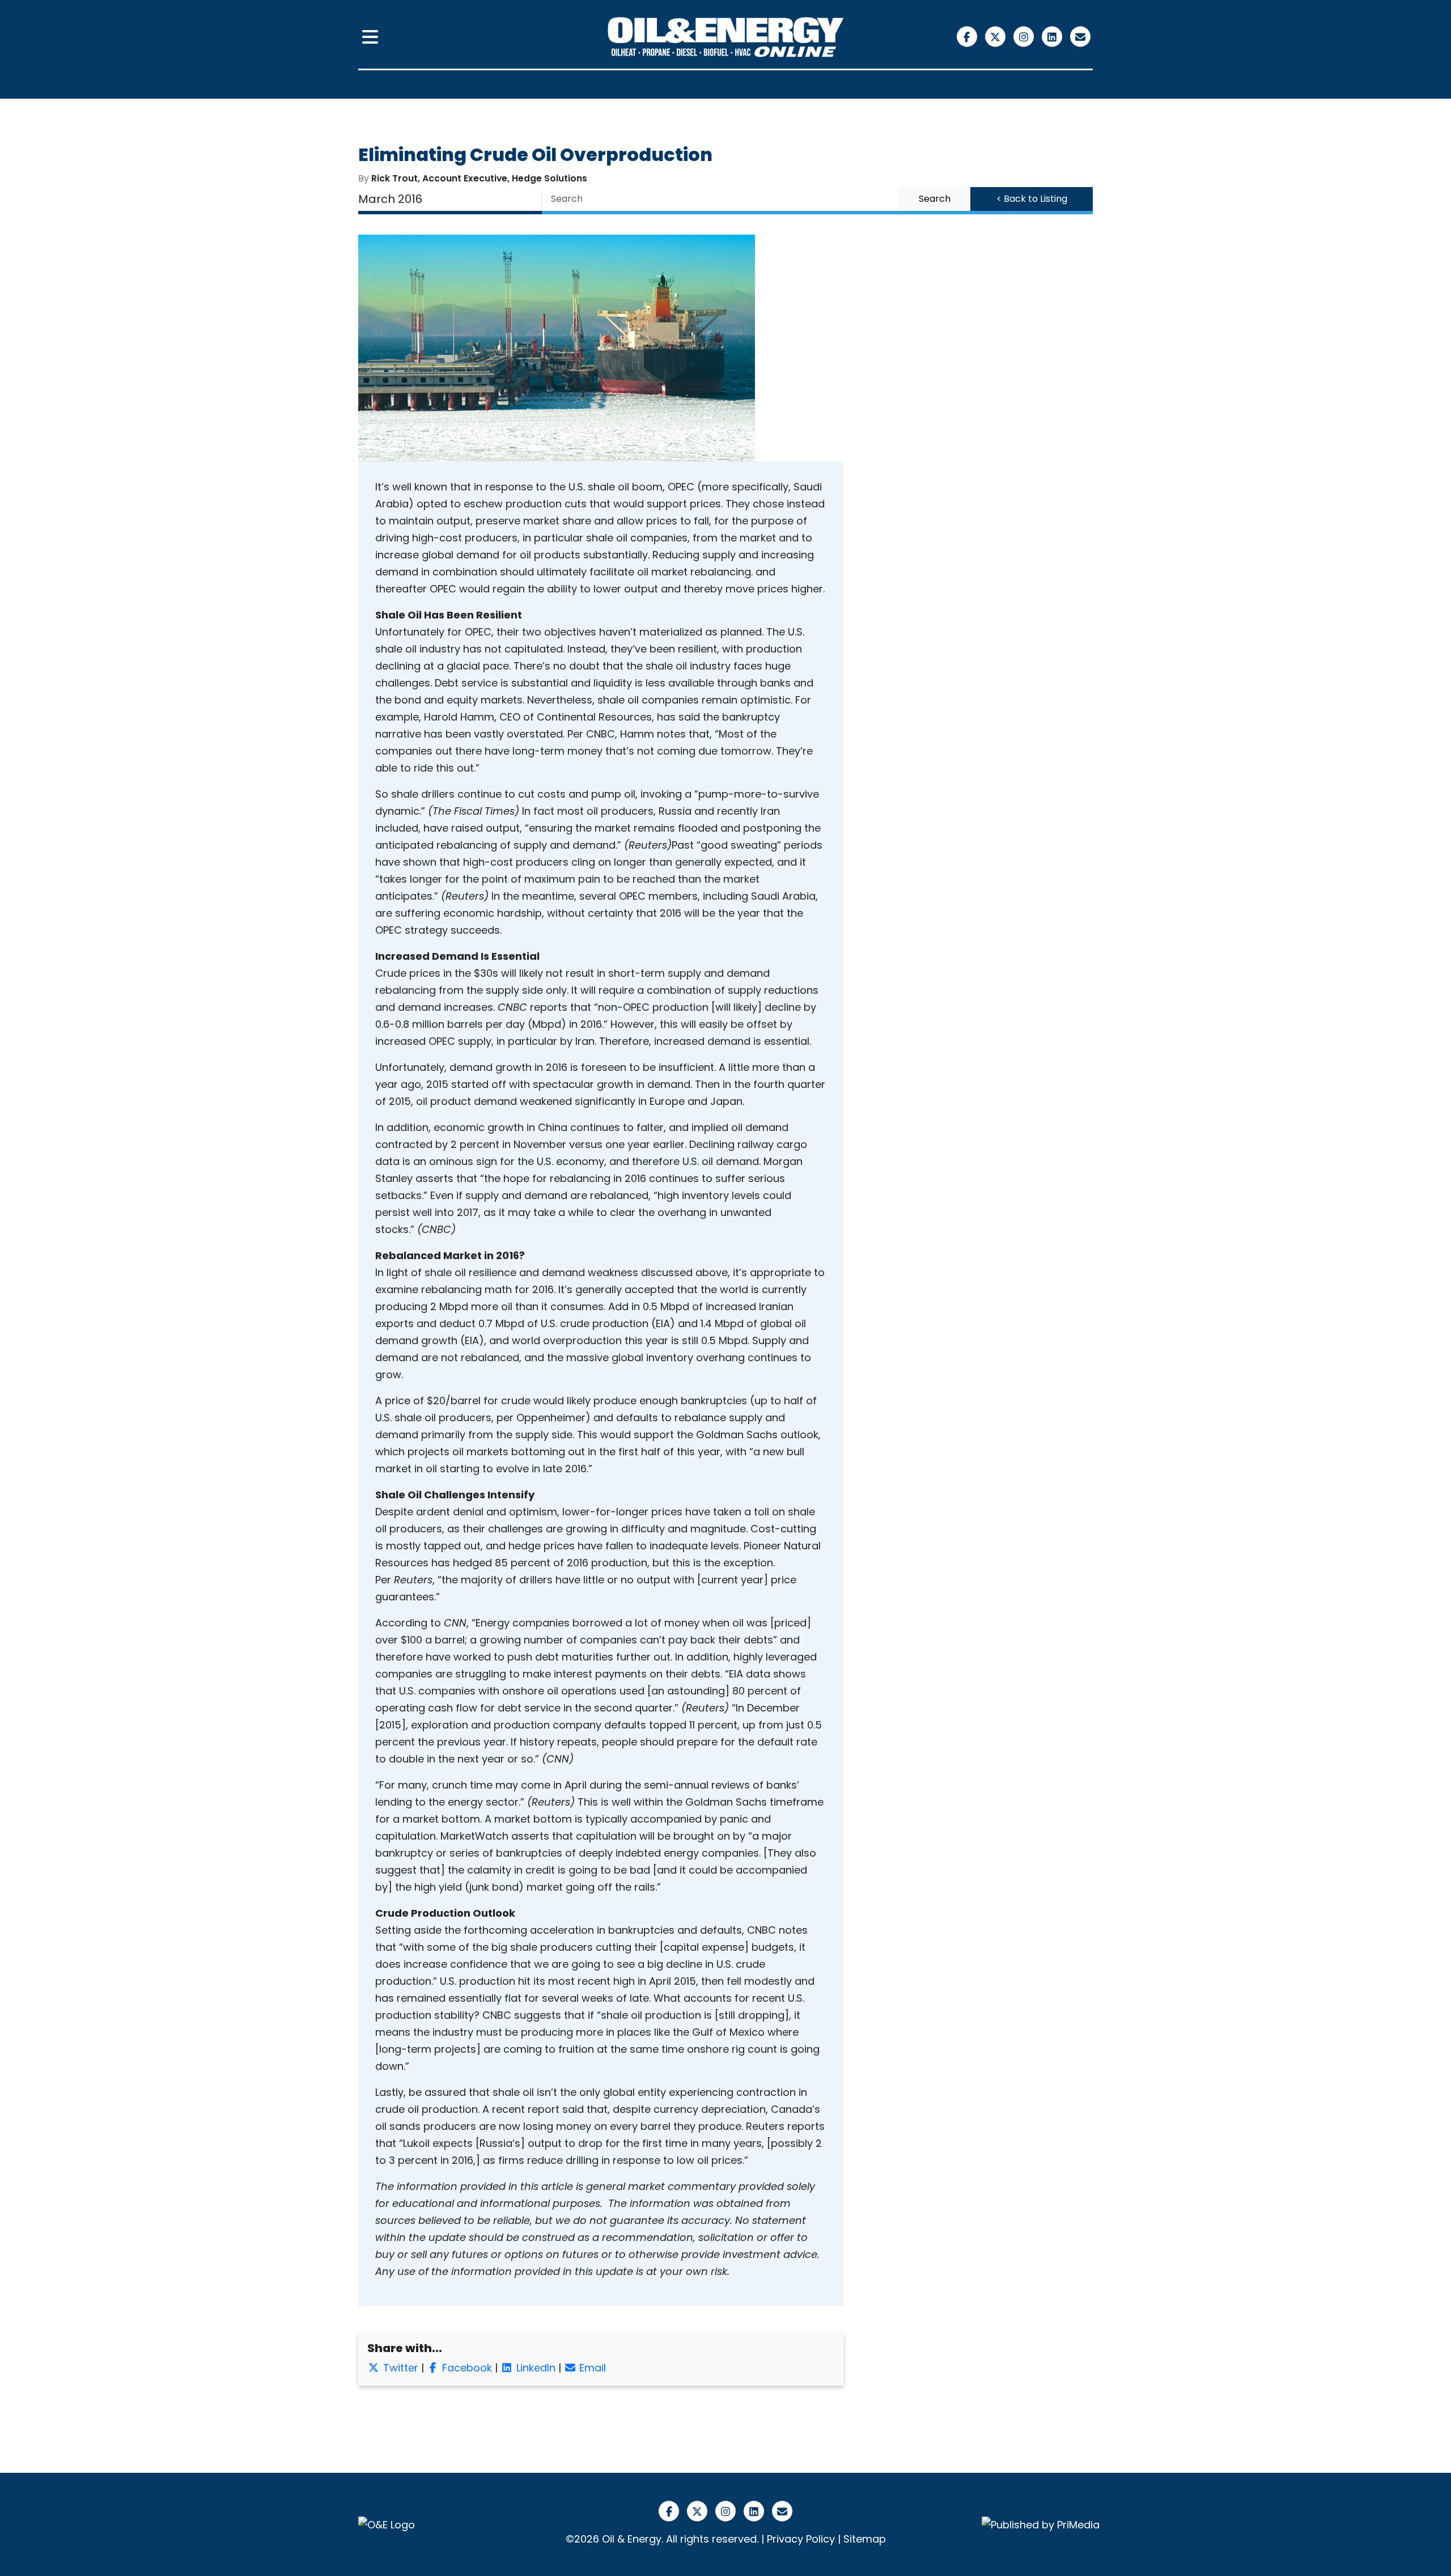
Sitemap (865, 2539)
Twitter (399, 2368)
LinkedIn (534, 2368)
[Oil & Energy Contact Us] (1080, 36)
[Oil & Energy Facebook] (968, 36)
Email (591, 2368)
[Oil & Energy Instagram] (1025, 36)
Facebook (466, 2368)
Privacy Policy (801, 2539)
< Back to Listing (1032, 199)
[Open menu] (370, 37)
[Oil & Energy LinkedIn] (1053, 36)
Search (935, 199)
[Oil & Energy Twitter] (996, 36)
